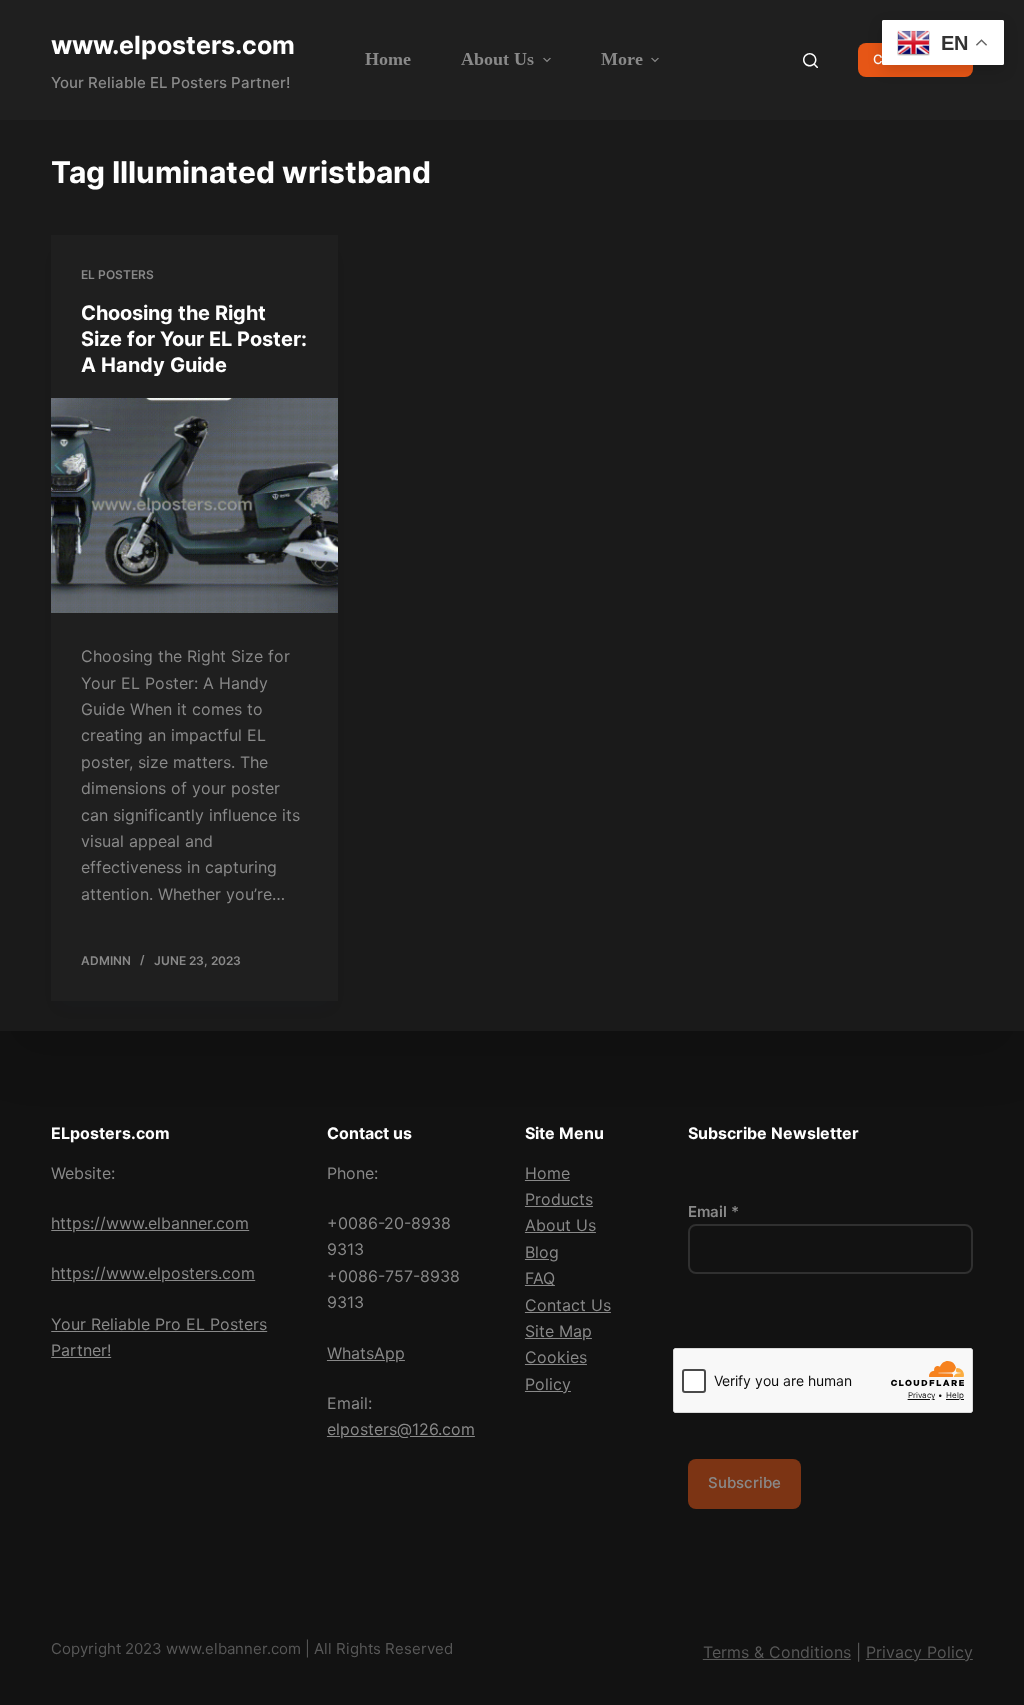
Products (559, 1199)
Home (547, 1173)
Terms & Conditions (777, 1652)
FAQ (540, 1278)
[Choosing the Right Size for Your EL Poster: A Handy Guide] (194, 505)
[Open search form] (810, 60)
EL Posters (117, 274)
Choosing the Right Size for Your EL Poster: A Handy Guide (194, 339)
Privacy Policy (919, 1652)
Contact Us (568, 1305)
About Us (560, 1225)
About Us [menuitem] (497, 59)
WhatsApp (366, 1353)
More (622, 59)
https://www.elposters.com (153, 1273)
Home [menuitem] (388, 59)
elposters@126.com (401, 1429)
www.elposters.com (173, 45)
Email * (713, 1211)
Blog (542, 1252)
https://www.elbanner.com (150, 1223)
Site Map (558, 1331)
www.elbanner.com (233, 1648)
